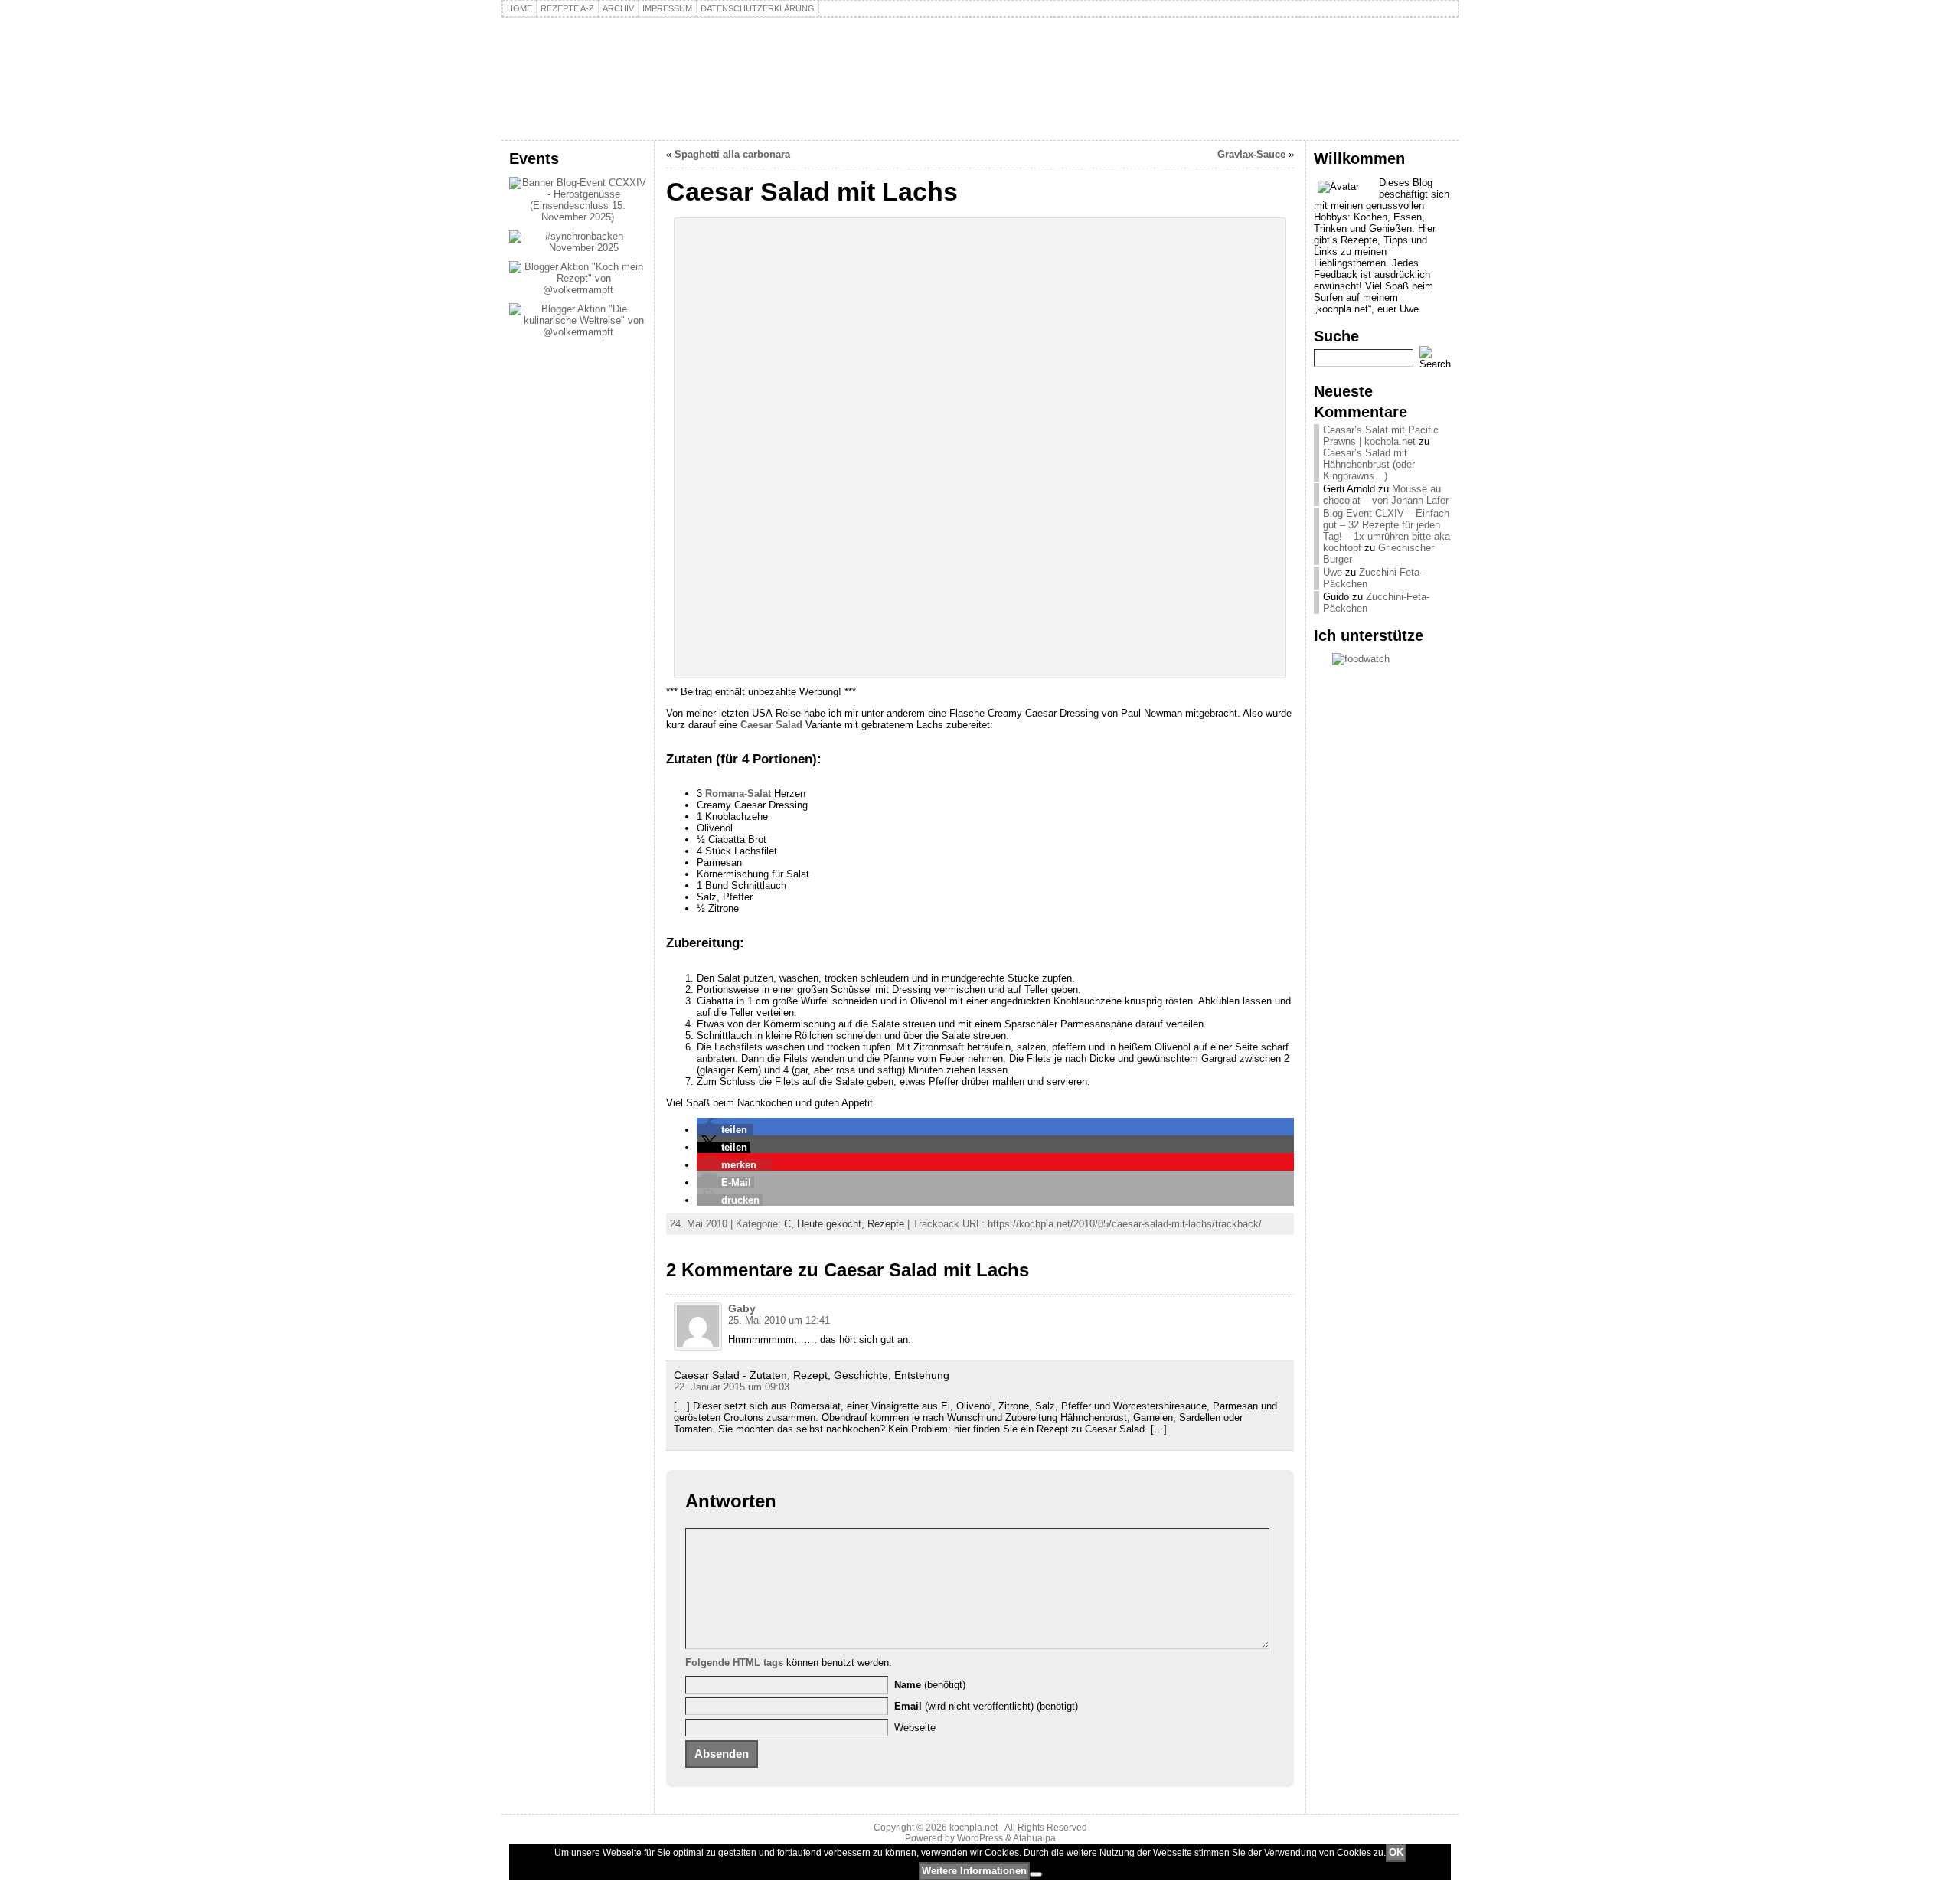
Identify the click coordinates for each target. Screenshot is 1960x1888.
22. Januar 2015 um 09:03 (732, 1387)
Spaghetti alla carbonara (732, 154)
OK (1396, 1852)
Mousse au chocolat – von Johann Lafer (1386, 495)
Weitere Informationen (974, 1871)
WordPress (980, 1838)
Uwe (1333, 572)
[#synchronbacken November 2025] (578, 248)
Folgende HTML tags (734, 1663)
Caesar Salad (771, 725)
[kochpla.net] (980, 79)
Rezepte (886, 1224)
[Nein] (1036, 1874)
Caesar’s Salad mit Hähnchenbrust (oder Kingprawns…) (1369, 464)
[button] (725, 1130)
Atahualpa (1034, 1838)
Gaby (742, 1308)
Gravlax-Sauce (1251, 154)
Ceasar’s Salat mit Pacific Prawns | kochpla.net (1381, 436)
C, (791, 1224)
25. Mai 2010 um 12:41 (779, 1320)
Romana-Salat (738, 794)
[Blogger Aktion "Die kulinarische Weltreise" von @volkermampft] (578, 332)
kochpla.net (593, 59)
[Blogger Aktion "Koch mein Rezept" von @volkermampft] (578, 290)
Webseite (915, 1728)
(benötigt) (930, 1685)
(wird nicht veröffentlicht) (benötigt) (986, 1706)
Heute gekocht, (832, 1224)
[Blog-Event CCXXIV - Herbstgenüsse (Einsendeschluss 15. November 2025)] (578, 217)
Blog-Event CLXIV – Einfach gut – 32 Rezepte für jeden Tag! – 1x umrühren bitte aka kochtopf (1387, 531)
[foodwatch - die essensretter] (1382, 659)
